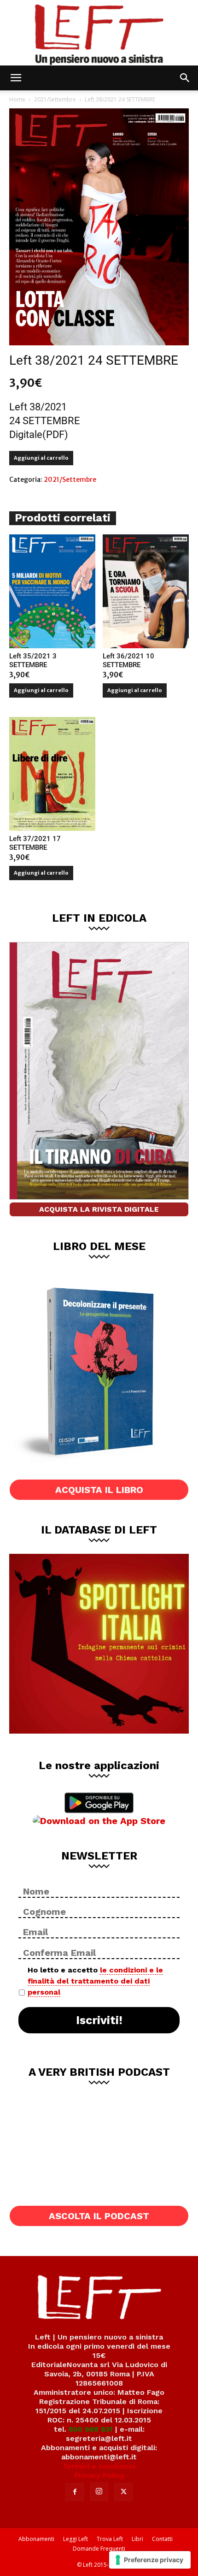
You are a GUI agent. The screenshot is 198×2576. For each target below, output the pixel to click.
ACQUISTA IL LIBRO (99, 1490)
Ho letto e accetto (95, 1981)
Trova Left (110, 2539)
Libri (137, 2539)
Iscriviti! (99, 2020)
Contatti (162, 2539)
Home (17, 99)
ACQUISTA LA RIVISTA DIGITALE (99, 1209)
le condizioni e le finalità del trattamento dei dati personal (95, 1981)
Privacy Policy (99, 2475)
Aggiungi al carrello (41, 458)
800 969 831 (91, 2429)
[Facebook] (75, 2492)
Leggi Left (76, 2539)
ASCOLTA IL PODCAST (99, 2216)
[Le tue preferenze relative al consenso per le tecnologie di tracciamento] (150, 2560)
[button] (16, 78)
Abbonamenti (36, 2539)
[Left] (99, 33)
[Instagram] (99, 2492)
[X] (123, 2492)
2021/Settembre (55, 99)
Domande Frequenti (99, 2549)
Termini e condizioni (99, 2466)
